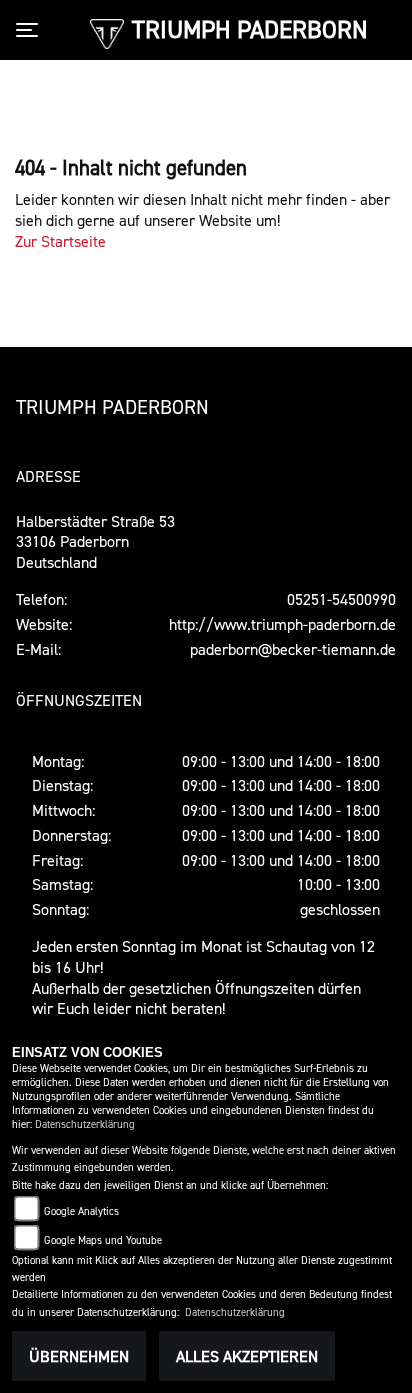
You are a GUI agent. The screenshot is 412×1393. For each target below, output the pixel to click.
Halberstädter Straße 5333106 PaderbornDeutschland (95, 542)
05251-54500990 (341, 599)
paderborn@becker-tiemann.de (293, 649)
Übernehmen (79, 1356)
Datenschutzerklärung (85, 1124)
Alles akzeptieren (247, 1356)
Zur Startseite (60, 241)
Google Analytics (81, 1211)
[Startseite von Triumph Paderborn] (106, 32)
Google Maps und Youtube (103, 1240)
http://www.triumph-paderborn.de (282, 624)
